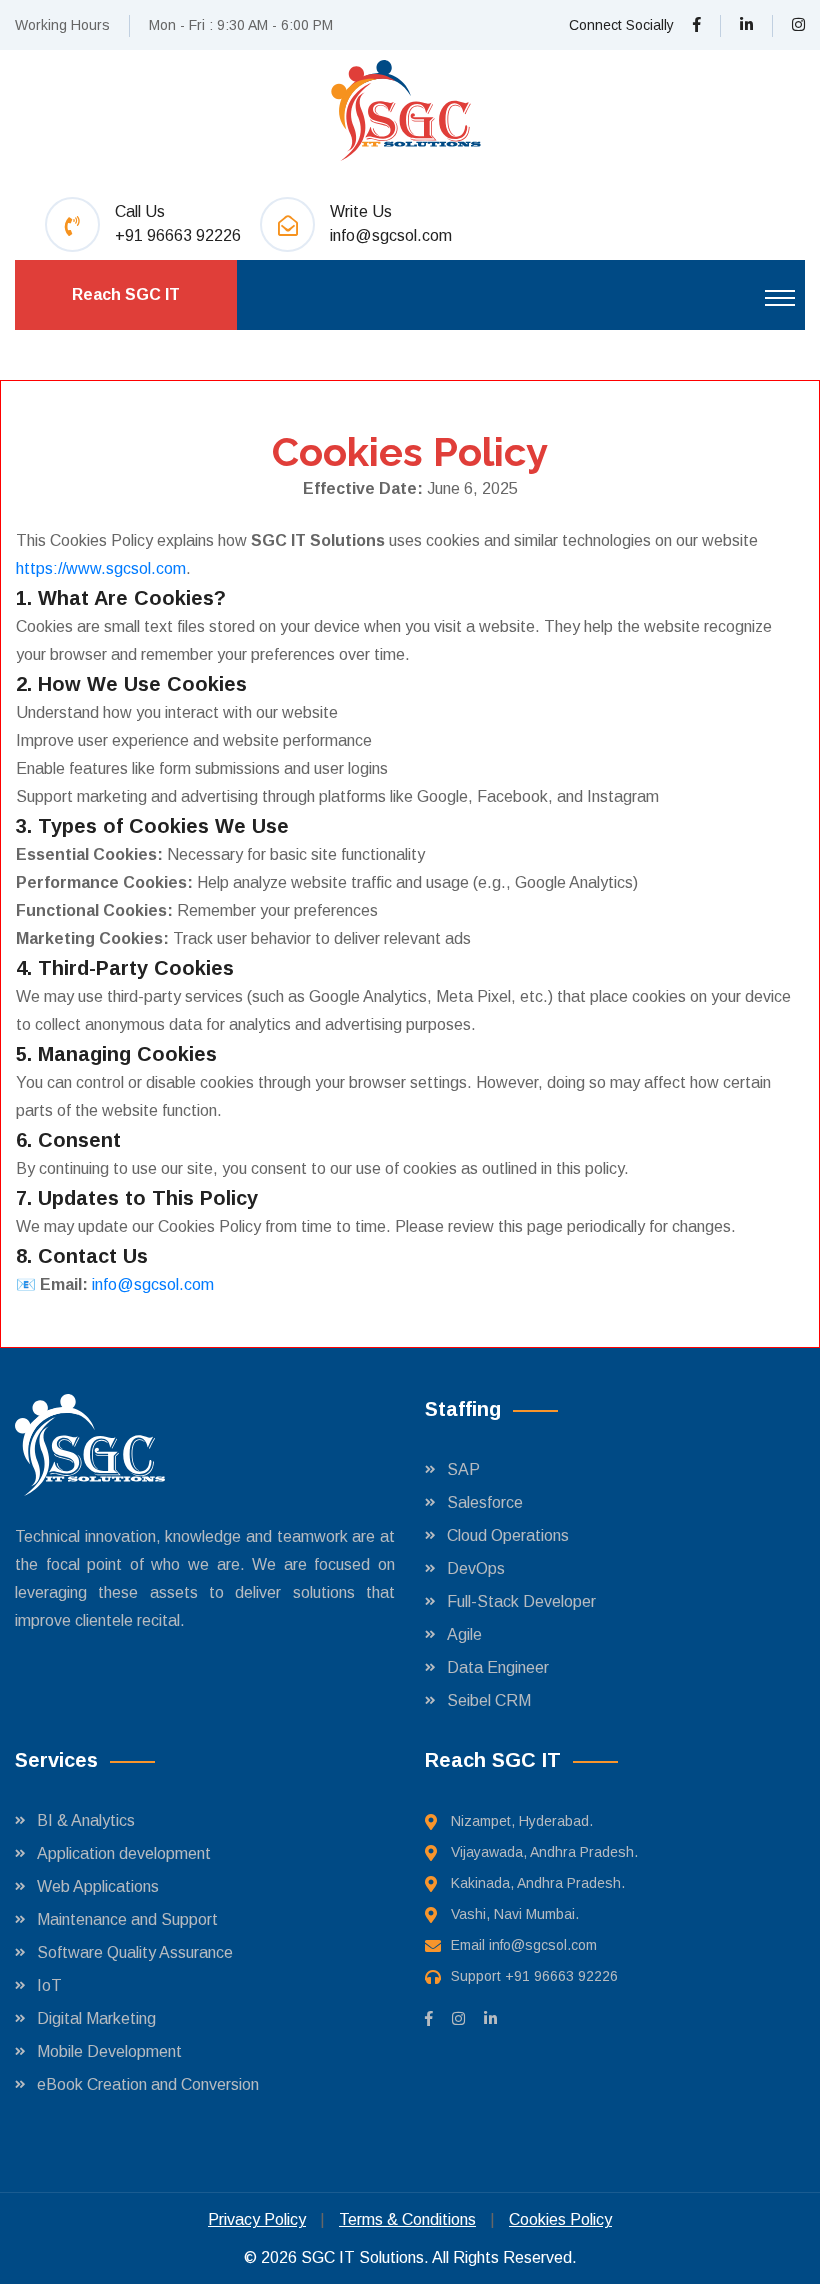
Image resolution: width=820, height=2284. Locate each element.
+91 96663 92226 (178, 235)
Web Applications (98, 1886)
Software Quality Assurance (135, 1952)
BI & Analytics (86, 1820)
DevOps (476, 1568)
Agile (464, 1634)
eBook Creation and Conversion (148, 2084)
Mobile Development (109, 2051)
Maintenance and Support (127, 1919)
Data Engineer (498, 1667)
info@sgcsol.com (391, 235)
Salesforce (485, 1502)
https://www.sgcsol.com (101, 568)
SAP (463, 1469)
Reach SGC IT (126, 294)
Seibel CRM (489, 1700)
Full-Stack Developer (521, 1601)
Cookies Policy (560, 2219)
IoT (49, 1985)
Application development (124, 1853)
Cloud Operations (508, 1535)
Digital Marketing (96, 2018)
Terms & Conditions (407, 2219)
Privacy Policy (257, 2219)
